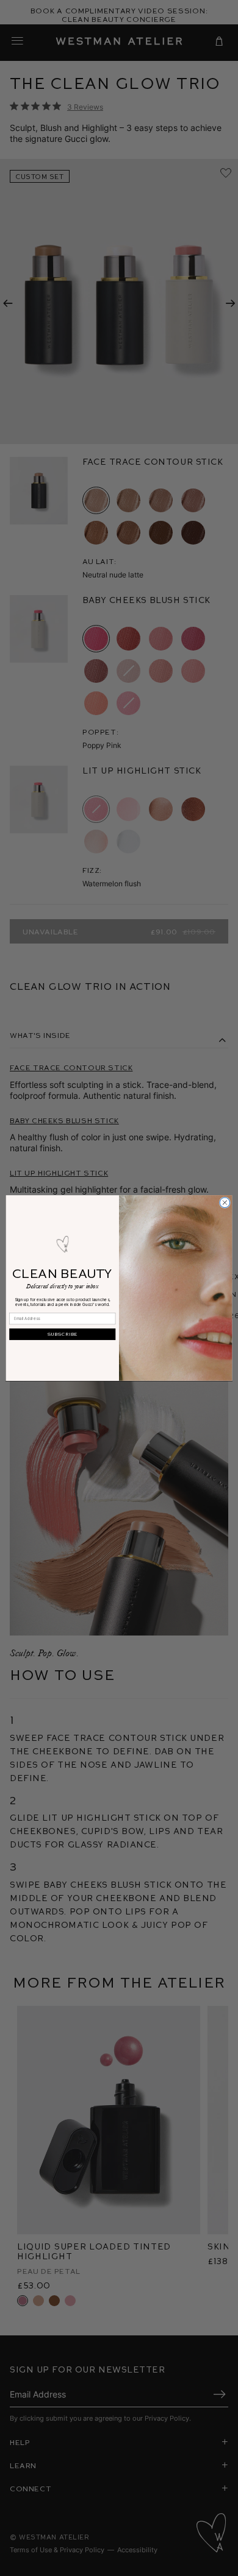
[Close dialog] (225, 1203)
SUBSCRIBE (63, 1334)
